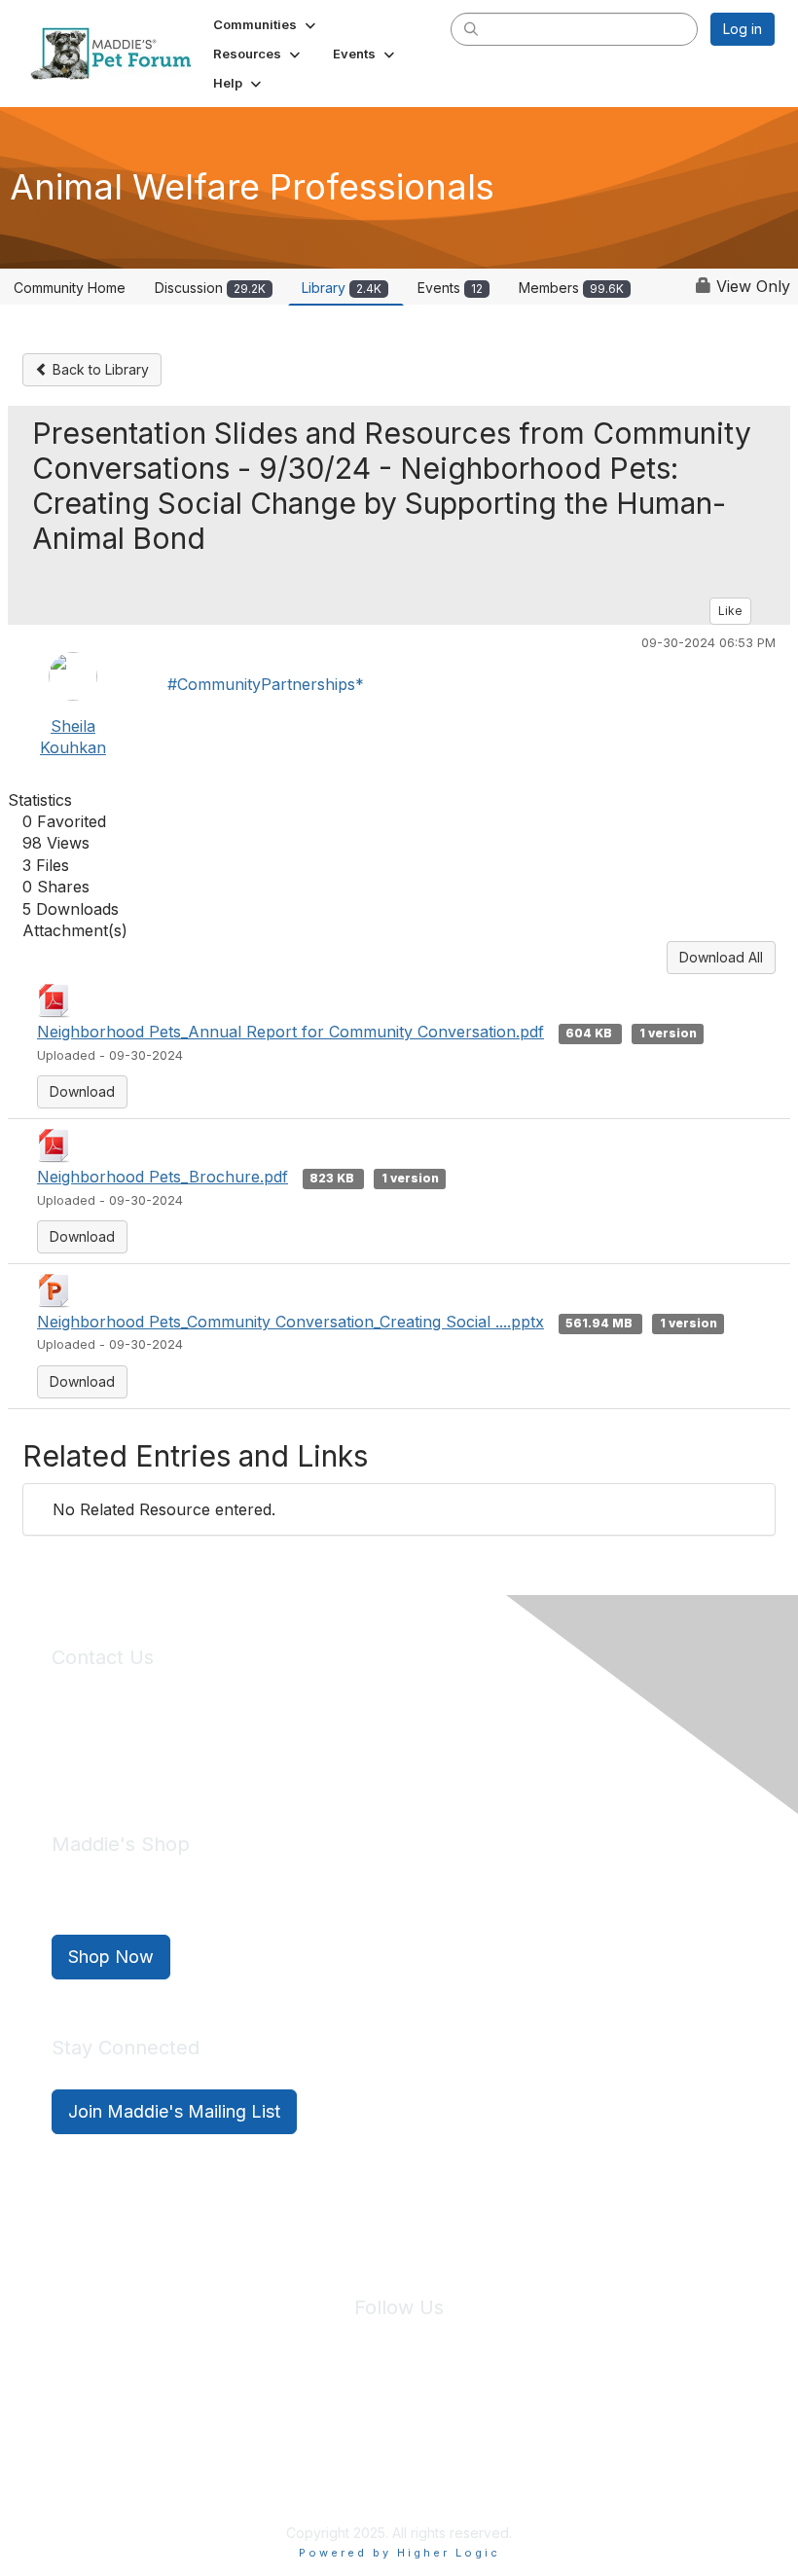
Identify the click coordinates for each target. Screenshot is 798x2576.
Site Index (246, 2422)
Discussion (210, 288)
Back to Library (99, 369)
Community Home (70, 288)
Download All (721, 957)
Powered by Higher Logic (399, 2553)
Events (450, 288)
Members (571, 288)
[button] (266, 24)
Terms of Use (441, 2422)
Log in (743, 29)
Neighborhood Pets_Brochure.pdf (163, 1177)
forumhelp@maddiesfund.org (189, 1756)
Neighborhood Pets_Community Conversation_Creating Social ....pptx (290, 1322)
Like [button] (730, 611)
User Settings (542, 2422)
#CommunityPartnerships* (266, 684)
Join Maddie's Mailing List (174, 2111)
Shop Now (111, 1957)
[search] (471, 28)
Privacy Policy (340, 2422)
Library (342, 288)
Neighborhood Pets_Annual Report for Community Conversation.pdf (290, 1032)
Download (82, 1091)
